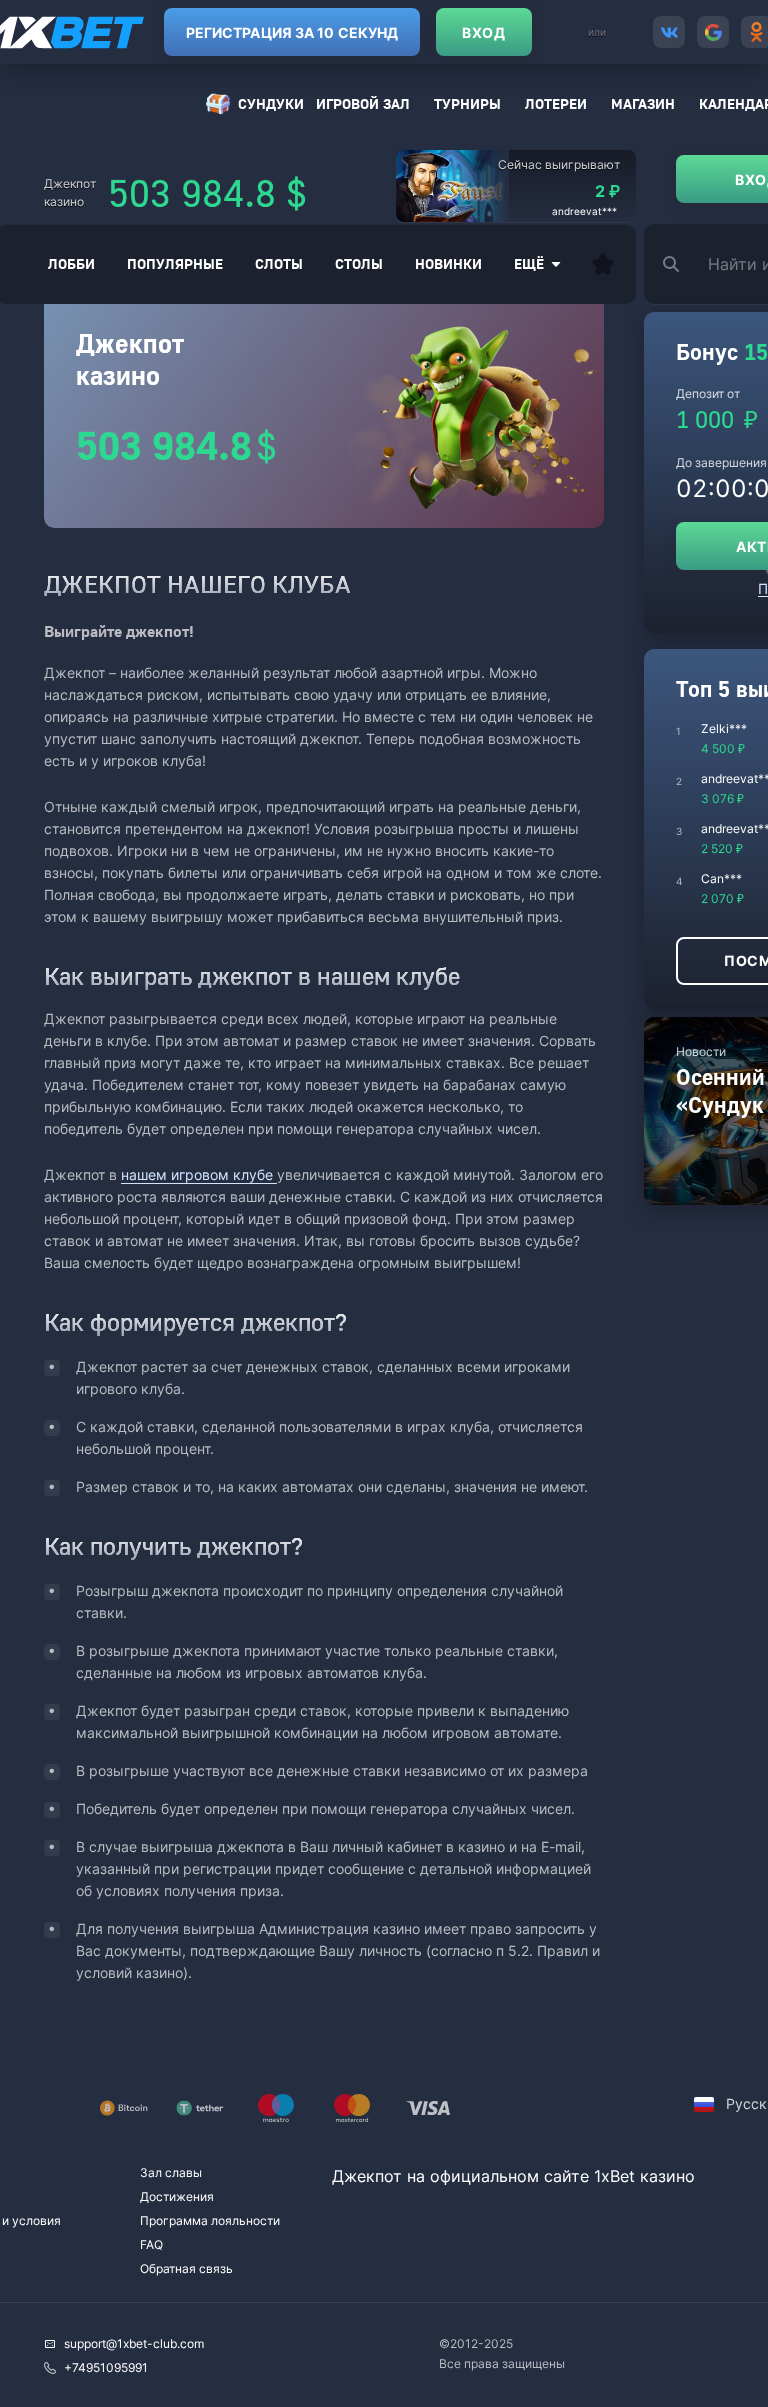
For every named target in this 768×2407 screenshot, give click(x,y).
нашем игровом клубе (199, 1174)
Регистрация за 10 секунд (292, 32)
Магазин (643, 103)
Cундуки (271, 103)
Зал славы (171, 2172)
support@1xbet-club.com (134, 2343)
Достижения (177, 2196)
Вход (483, 32)
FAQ (151, 2244)
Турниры (467, 103)
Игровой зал (363, 103)
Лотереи (556, 103)
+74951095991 (106, 2367)
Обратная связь (186, 2268)
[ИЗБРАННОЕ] (603, 264)
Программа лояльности (210, 2220)
